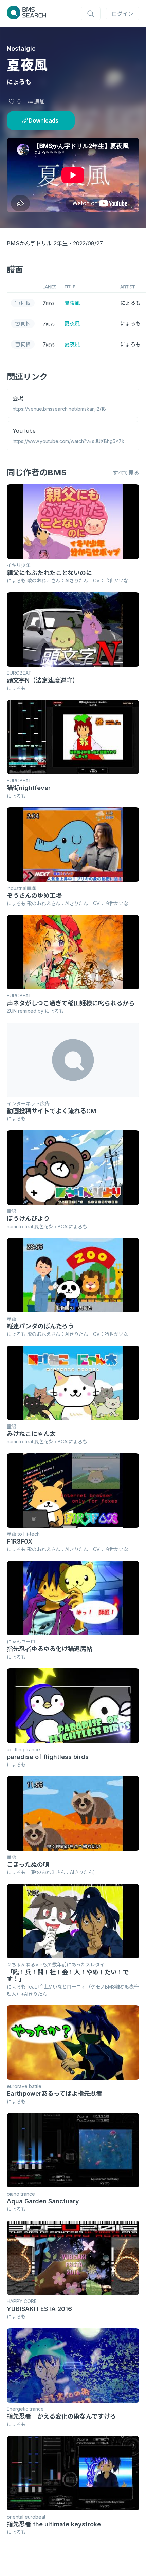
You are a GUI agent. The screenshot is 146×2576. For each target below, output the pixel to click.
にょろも (19, 82)
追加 (39, 101)
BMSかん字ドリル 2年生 (37, 243)
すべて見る (126, 473)
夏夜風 (72, 303)
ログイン (123, 14)
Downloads (43, 120)
